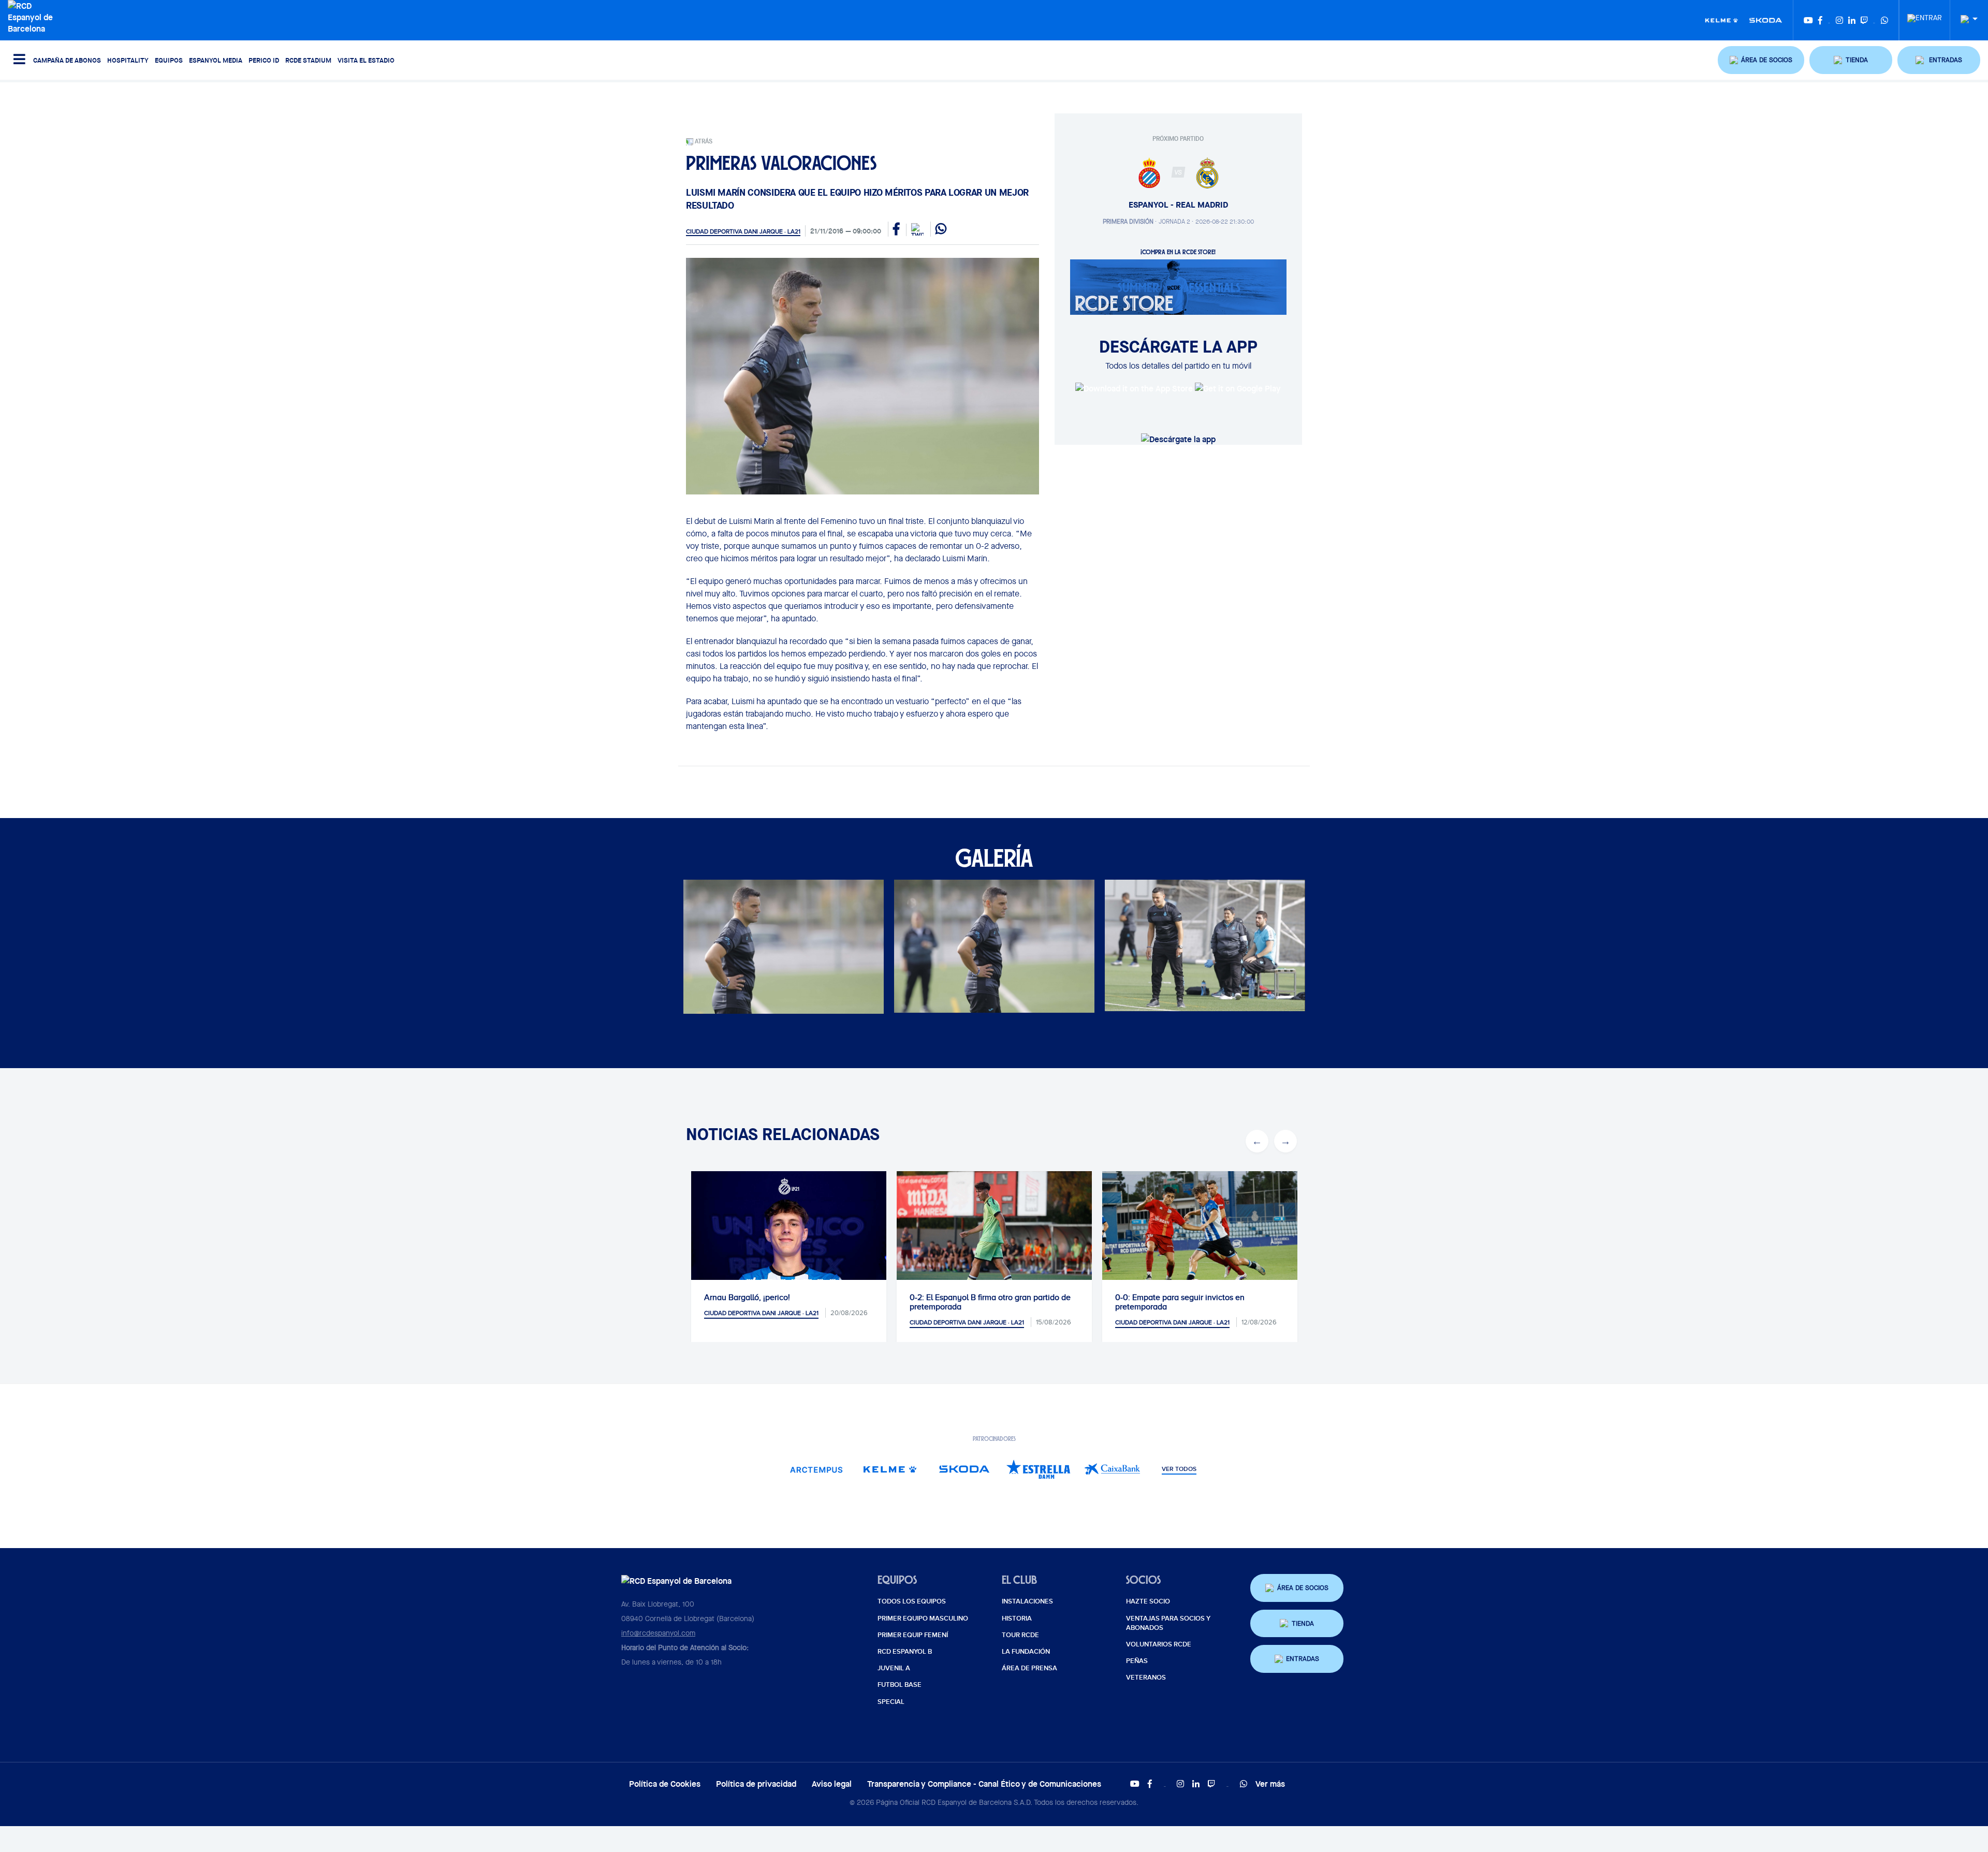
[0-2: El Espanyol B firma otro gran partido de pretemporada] (789, 1236)
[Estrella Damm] (1038, 1469)
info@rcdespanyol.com (658, 1633)
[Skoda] (1766, 20)
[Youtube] (1808, 20)
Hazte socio (1148, 1601)
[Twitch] (1864, 20)
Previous (1257, 1141)
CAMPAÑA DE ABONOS (67, 60)
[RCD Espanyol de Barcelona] (35, 16)
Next (1285, 1141)
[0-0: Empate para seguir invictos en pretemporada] (994, 1236)
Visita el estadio (366, 60)
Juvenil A (894, 1668)
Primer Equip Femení (913, 1635)
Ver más (1270, 1784)
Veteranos (1146, 1678)
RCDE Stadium (308, 60)
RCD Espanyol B (905, 1652)
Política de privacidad (756, 1784)
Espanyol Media (216, 60)
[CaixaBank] (1112, 1469)
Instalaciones (1027, 1601)
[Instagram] (1839, 20)
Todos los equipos (912, 1601)
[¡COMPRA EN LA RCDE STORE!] (1178, 286)
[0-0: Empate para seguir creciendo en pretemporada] (1200, 1236)
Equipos (169, 60)
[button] (1761, 60)
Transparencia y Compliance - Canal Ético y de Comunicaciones (984, 1784)
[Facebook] (1820, 20)
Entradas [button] (1303, 1659)
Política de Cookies (665, 1784)
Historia (1017, 1618)
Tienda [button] (1303, 1623)
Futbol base (900, 1685)
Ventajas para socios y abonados (1168, 1623)
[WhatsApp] (1884, 20)
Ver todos (1179, 1469)
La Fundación (1026, 1652)
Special (891, 1702)
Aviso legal (832, 1784)
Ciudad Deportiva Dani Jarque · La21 (743, 231)
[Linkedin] (1852, 20)
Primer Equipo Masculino (923, 1618)
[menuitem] (1925, 15)
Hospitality (128, 60)
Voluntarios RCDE (1159, 1644)
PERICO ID (264, 60)
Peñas (1137, 1661)
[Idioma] (1965, 19)
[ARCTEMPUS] (816, 1469)
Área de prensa (1029, 1668)
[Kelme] (1722, 20)
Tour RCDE (1020, 1635)
